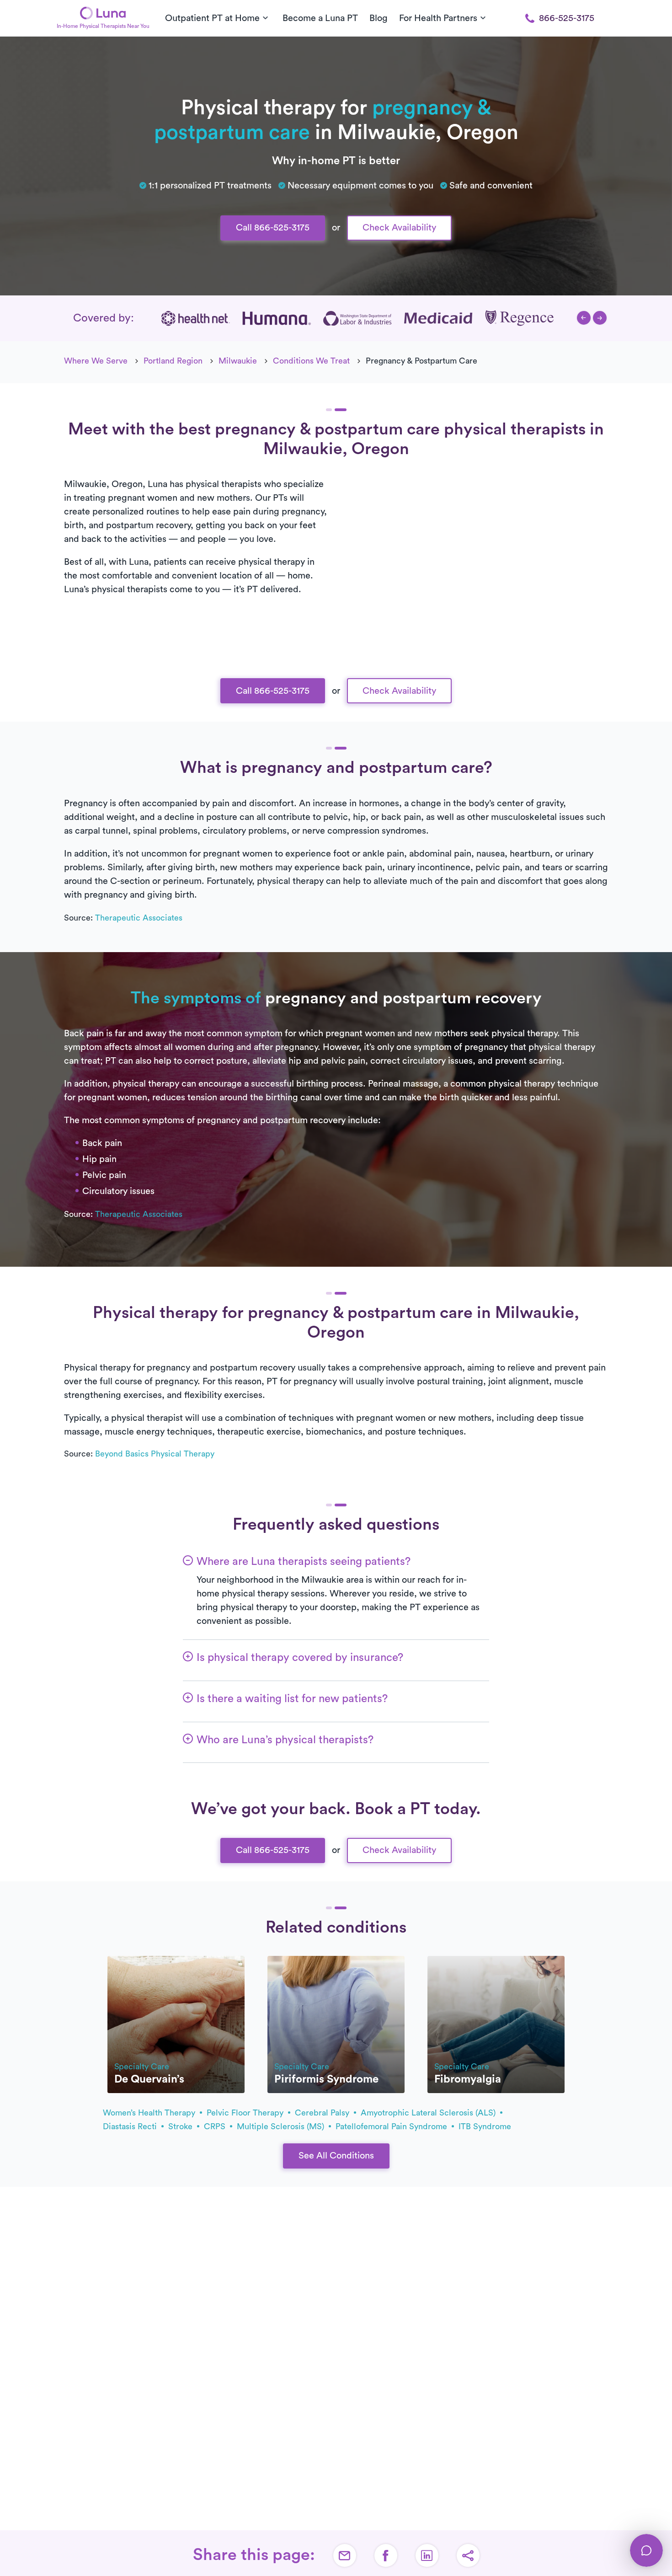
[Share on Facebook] (386, 2555)
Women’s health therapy (150, 2113)
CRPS (216, 2126)
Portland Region (173, 361)
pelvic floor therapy (246, 2113)
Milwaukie (238, 361)
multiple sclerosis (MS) (282, 2126)
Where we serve (96, 361)
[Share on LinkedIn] (427, 2555)
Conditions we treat (311, 361)
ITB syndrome (485, 2126)
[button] (584, 318)
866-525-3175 (567, 18)
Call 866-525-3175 (273, 228)
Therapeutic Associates (139, 918)
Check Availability (399, 228)
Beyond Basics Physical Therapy (155, 1454)
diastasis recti (131, 2126)
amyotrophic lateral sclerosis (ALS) (429, 2113)
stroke (181, 2126)
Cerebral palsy (323, 2113)
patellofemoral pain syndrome (392, 2126)
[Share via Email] (345, 2555)
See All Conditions (336, 2156)
